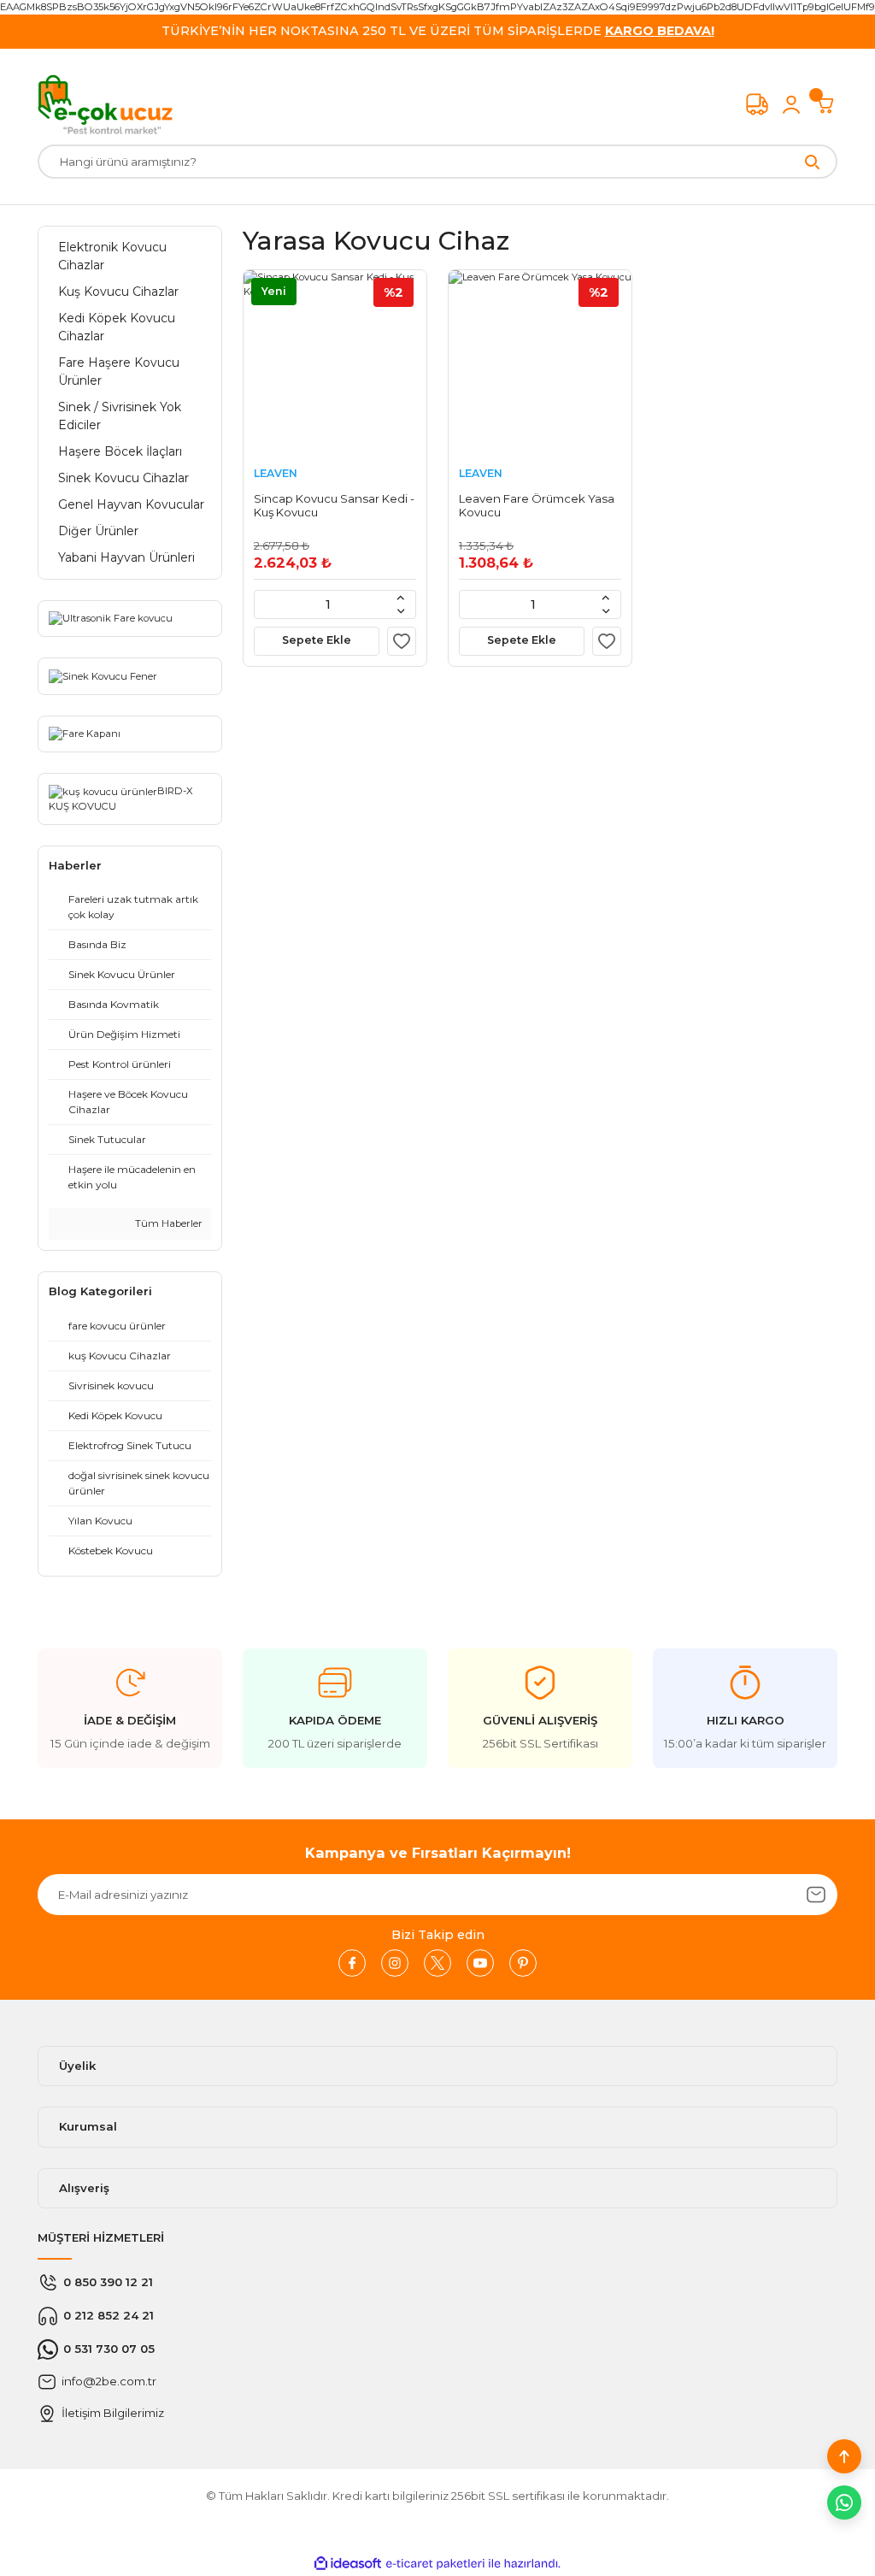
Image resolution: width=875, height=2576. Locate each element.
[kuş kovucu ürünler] (103, 791)
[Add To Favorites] (402, 641)
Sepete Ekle (317, 640)
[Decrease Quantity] (401, 611)
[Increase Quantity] (401, 598)
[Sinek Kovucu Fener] (103, 675)
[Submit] (816, 1895)
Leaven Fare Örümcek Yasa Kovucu (537, 505)
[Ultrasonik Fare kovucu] (111, 618)
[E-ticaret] (435, 2564)
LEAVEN (276, 473)
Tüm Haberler (167, 1223)
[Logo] (105, 104)
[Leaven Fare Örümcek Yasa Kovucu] (540, 362)
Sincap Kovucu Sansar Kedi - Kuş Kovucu (334, 505)
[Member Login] (791, 104)
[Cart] (825, 104)
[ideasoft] (348, 2564)
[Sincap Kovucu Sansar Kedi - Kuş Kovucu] (335, 362)
